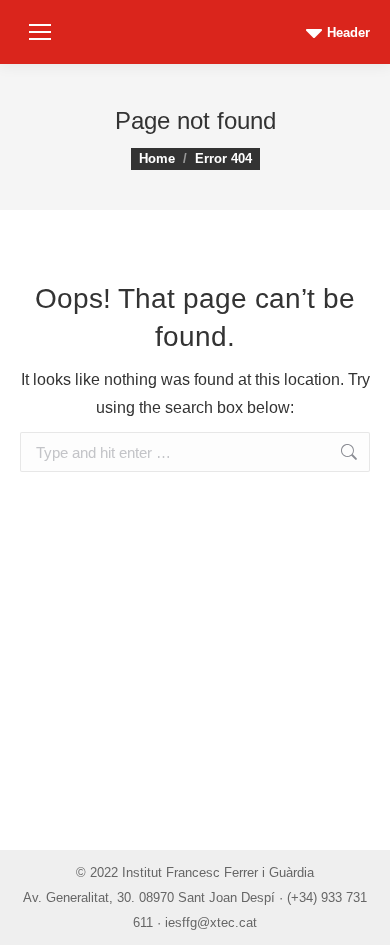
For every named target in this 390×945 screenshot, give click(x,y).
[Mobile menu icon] (40, 32)
